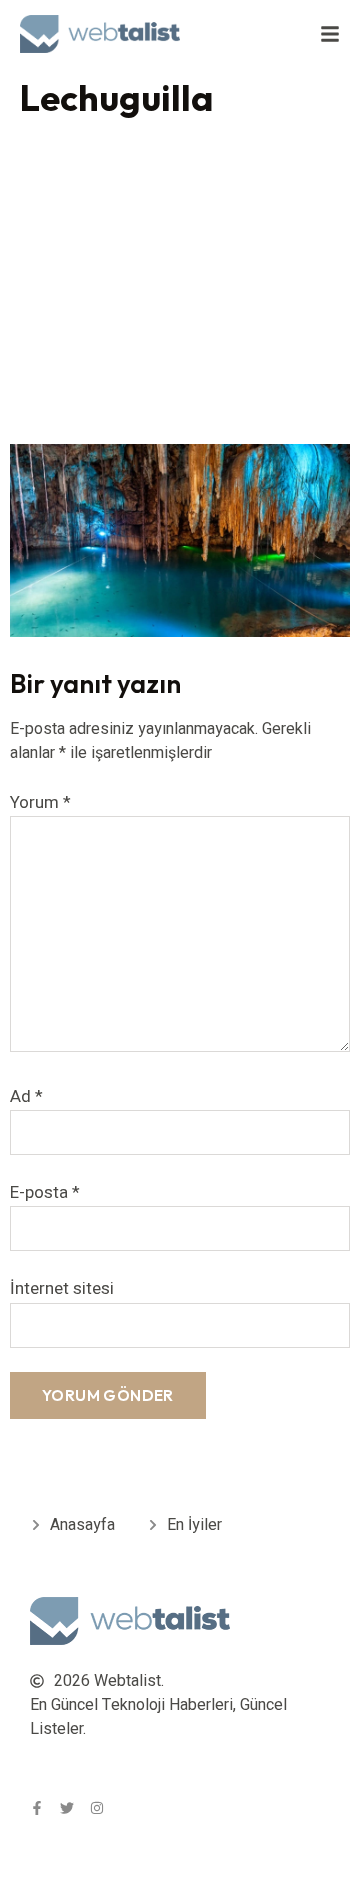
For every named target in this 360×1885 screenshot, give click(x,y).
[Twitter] (67, 1808)
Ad (26, 1096)
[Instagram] (97, 1808)
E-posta (45, 1192)
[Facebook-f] (37, 1808)
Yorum (40, 802)
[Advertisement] (180, 286)
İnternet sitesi (62, 1288)
